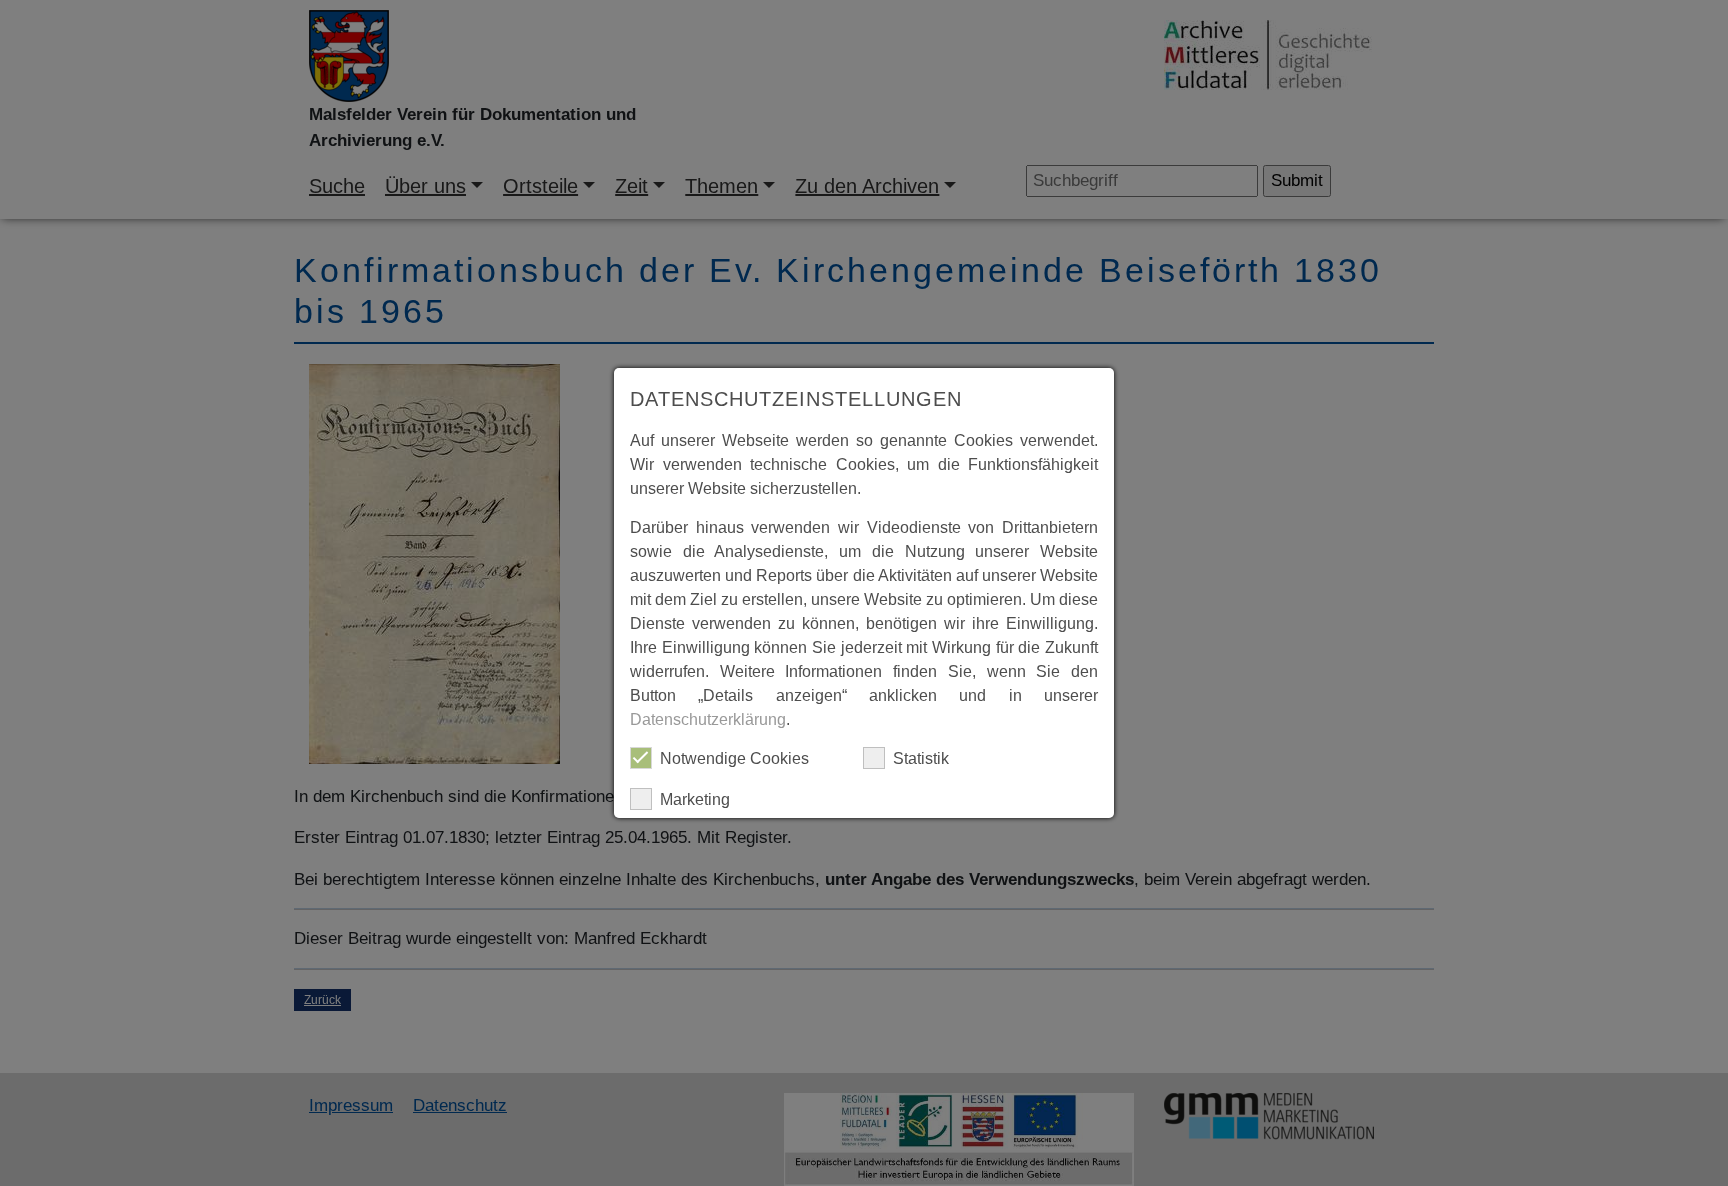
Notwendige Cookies (734, 758)
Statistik (921, 758)
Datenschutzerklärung (708, 719)
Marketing (695, 799)
